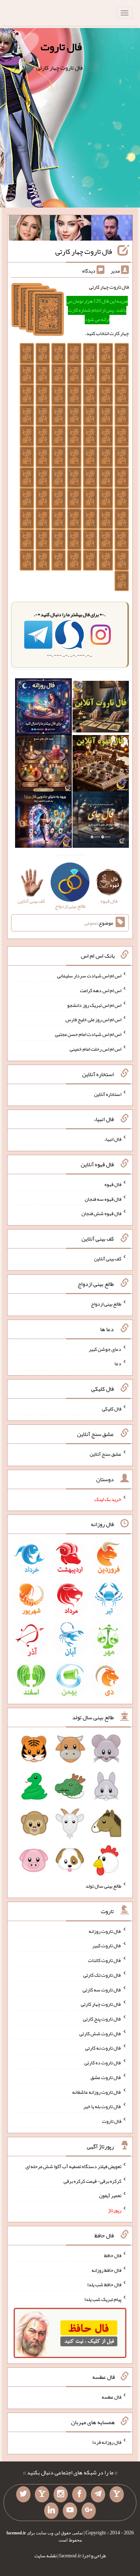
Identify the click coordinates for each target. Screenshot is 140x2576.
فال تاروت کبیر (107, 1945)
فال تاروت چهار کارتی (84, 251)
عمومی (91, 923)
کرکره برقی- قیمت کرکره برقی (92, 2181)
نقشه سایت (46, 2556)
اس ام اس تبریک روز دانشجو (94, 1005)
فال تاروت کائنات (105, 1960)
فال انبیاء (113, 1139)
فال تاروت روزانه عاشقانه (97, 2092)
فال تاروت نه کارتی (103, 2048)
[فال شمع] (43, 765)
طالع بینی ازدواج (106, 1304)
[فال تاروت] (101, 708)
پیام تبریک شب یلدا (103, 2299)
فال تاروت (61, 47)
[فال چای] (101, 821)
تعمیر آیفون (110, 2195)
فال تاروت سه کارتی (102, 1989)
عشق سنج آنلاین (106, 1454)
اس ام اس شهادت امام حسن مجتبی (88, 1034)
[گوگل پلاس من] (89, 2511)
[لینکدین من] (51, 2511)
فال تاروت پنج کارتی (102, 2019)
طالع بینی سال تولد (103, 1886)
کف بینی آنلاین (108, 1259)
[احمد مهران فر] (112, 229)
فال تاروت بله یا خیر (102, 2106)
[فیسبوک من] (79, 2494)
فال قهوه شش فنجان (101, 1213)
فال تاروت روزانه (105, 1931)
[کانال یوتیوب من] (70, 2511)
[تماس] (42, 2494)
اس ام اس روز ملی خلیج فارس (93, 1019)
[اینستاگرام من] (61, 2494)
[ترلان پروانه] (71, 229)
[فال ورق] (43, 821)
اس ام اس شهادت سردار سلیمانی (89, 976)
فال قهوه (113, 1184)
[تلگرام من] (98, 2494)
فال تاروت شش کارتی (100, 2033)
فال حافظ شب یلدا (104, 2284)
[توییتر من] (23, 2494)
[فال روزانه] (43, 708)
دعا (118, 1363)
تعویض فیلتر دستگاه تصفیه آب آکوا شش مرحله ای (73, 2166)
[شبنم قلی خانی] (29, 229)
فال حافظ (113, 2255)
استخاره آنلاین (108, 1094)
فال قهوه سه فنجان (103, 1199)
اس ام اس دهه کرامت (101, 990)
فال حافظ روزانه (106, 2270)
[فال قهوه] (101, 765)
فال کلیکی (112, 1409)
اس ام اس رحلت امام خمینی (95, 1049)
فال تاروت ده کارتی (103, 2063)
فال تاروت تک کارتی (102, 1975)
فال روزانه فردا (107, 2442)
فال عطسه (111, 2397)
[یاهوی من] (117, 2494)
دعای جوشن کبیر (105, 1349)
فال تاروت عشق (106, 2077)
